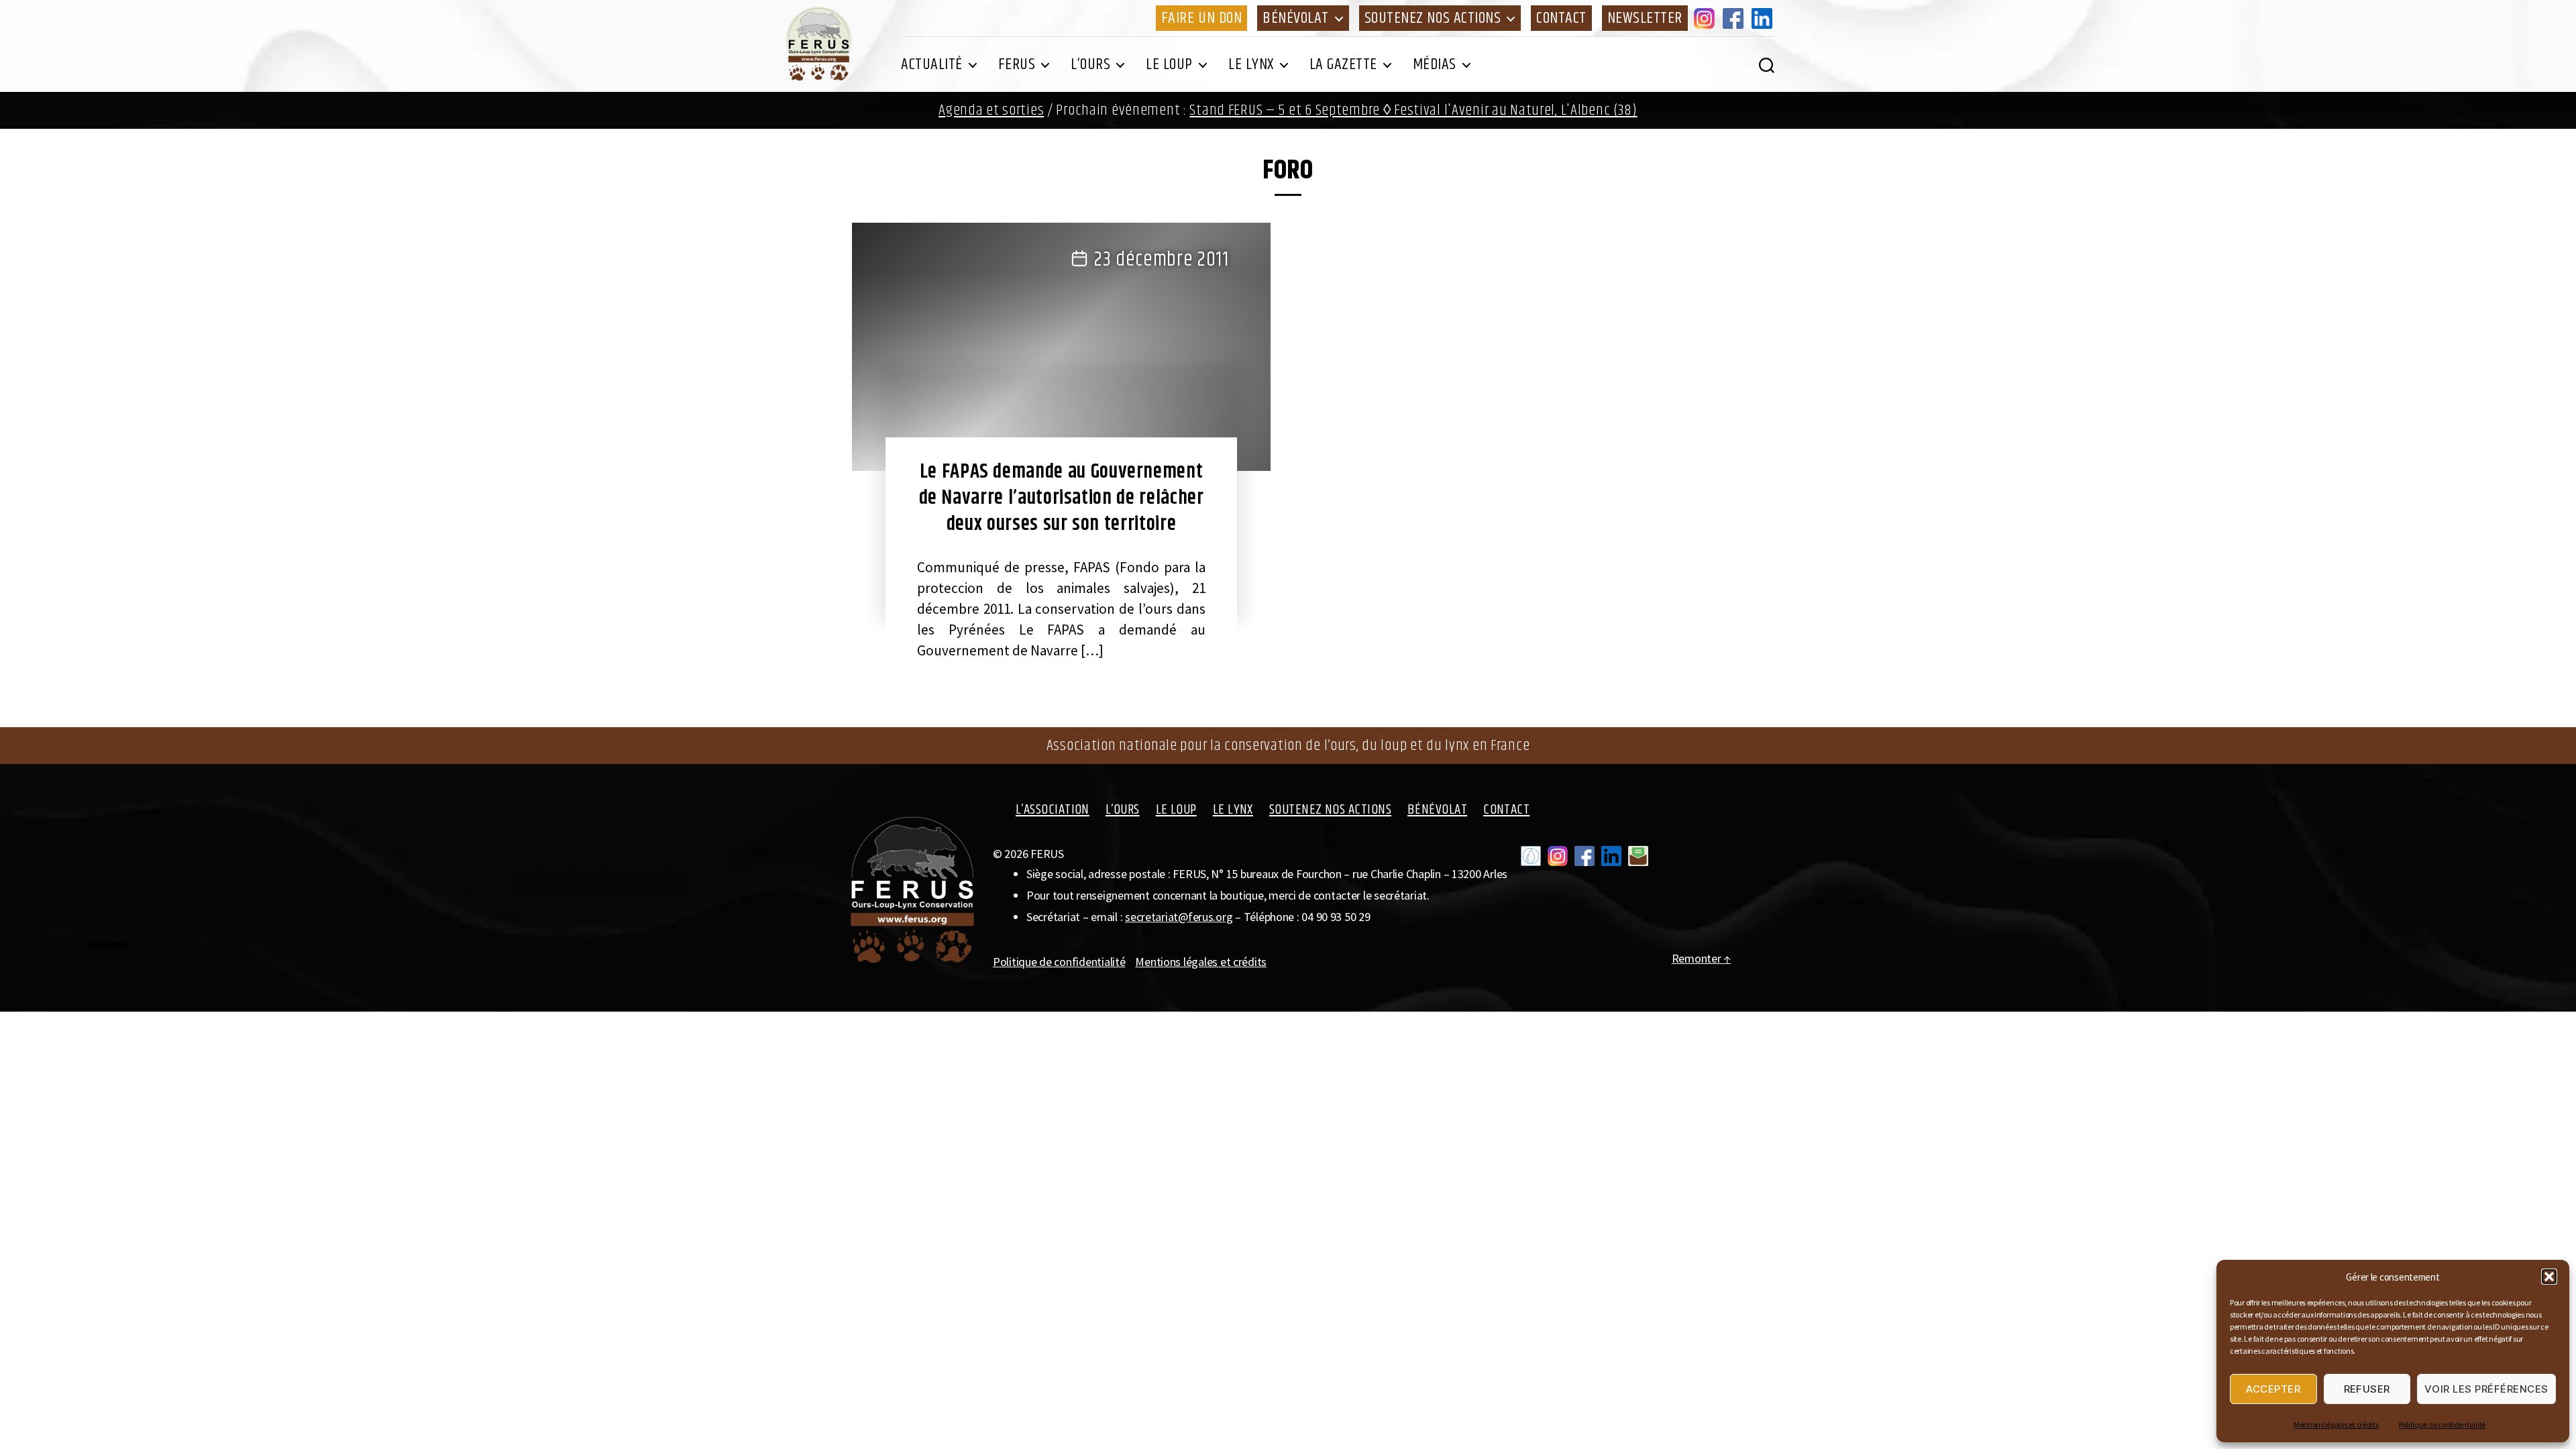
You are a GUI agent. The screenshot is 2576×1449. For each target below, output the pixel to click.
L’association (1053, 810)
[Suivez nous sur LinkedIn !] (1611, 856)
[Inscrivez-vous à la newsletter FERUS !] (1638, 856)
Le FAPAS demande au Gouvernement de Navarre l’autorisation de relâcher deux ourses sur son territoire (1062, 498)
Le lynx (1251, 64)
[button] (2549, 1277)
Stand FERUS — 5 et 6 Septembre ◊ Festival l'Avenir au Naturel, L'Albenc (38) (1413, 110)
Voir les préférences (2486, 1389)
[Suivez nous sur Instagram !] (1558, 856)
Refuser (2367, 1389)
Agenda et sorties (991, 110)
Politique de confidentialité (2442, 1425)
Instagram (1707, 18)
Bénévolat (1296, 18)
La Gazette (1343, 64)
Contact (1561, 18)
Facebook (1735, 18)
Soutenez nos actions (1433, 18)
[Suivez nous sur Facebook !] (1585, 856)
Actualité (932, 64)
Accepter (2273, 1389)
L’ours (1090, 64)
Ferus (1017, 64)
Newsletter (1645, 18)
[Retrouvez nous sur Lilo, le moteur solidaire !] (1531, 856)
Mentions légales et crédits (2336, 1425)
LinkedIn (1764, 18)
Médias (1435, 64)
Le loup (1169, 64)
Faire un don (1201, 18)
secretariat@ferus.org (1179, 917)
